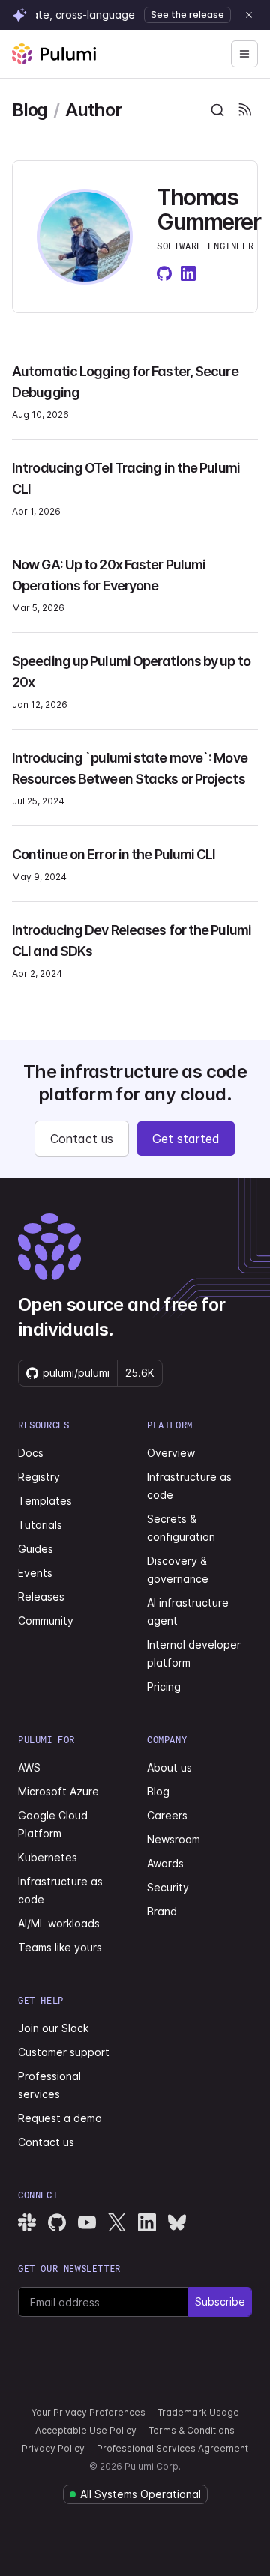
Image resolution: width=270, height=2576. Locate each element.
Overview (171, 1453)
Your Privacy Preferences (88, 2412)
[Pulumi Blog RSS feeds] (244, 110)
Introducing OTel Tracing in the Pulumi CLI (126, 478)
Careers (167, 1815)
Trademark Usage (198, 2412)
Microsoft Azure (58, 1791)
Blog (30, 110)
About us (169, 1767)
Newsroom (174, 1839)
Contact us (82, 1139)
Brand (162, 1911)
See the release (187, 15)
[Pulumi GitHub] (57, 2222)
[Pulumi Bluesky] (177, 2222)
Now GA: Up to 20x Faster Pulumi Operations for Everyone (109, 575)
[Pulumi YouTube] (87, 2222)
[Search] (217, 110)
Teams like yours (60, 1947)
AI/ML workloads (59, 1923)
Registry (39, 1477)
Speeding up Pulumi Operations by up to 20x (131, 672)
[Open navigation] (244, 54)
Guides (36, 1549)
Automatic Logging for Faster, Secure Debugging (125, 382)
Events (35, 1573)
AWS (29, 1767)
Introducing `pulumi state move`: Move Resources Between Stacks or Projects (130, 768)
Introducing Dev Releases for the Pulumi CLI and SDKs (132, 940)
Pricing (164, 1686)
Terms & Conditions (192, 2430)
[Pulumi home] (54, 54)
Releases (41, 1597)
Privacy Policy (53, 2448)
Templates (45, 1501)
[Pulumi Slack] (27, 2222)
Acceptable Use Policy (86, 2430)
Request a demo (60, 2118)
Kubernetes (48, 1857)
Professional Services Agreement (172, 2448)
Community (46, 1621)
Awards (165, 1863)
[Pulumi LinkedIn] (147, 2222)
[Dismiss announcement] (249, 15)
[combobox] (217, 110)
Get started (186, 1139)
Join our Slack (53, 2028)
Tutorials (40, 1525)
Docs (31, 1453)
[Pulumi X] (117, 2222)
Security (168, 1887)
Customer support (64, 2052)
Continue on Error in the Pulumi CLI (114, 854)
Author (93, 110)
